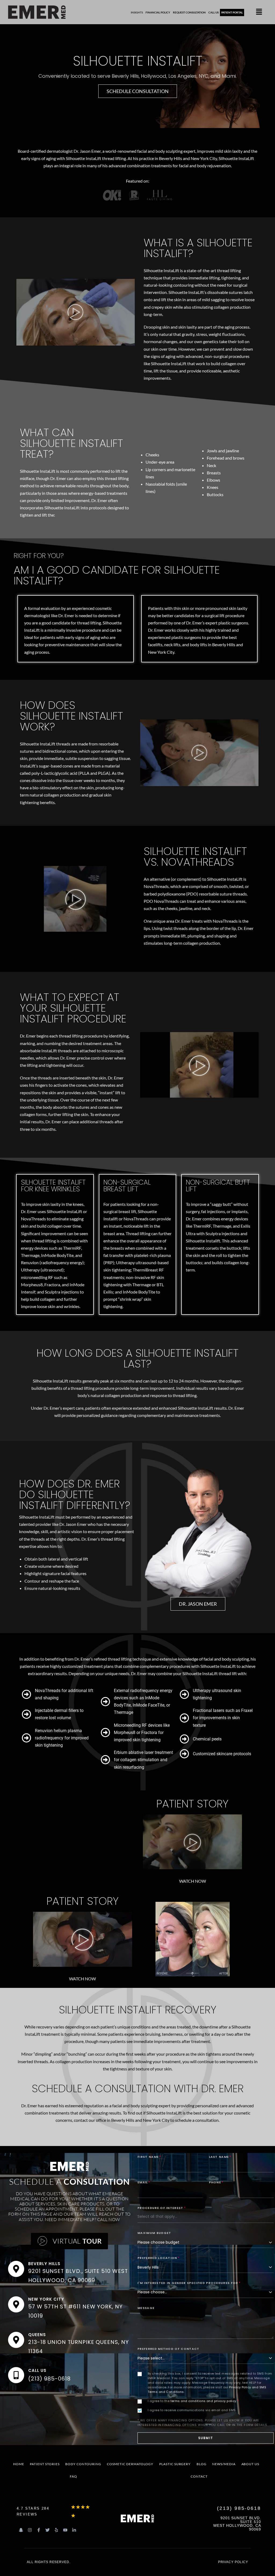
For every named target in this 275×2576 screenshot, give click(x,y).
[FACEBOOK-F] (39, 2530)
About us (250, 2464)
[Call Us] (16, 2375)
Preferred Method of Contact (169, 2349)
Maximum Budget (154, 2233)
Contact (199, 2476)
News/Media (224, 2464)
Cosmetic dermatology (130, 2464)
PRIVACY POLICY (233, 2562)
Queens (37, 2334)
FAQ (73, 2476)
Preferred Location (159, 2258)
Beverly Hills (44, 2264)
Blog (202, 2464)
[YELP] (56, 2530)
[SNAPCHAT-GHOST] (21, 2530)
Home (19, 2464)
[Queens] (16, 2340)
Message (146, 2308)
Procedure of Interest (162, 2208)
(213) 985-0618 (49, 2379)
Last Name (220, 2157)
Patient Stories (45, 2464)
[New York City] (16, 2304)
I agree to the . (193, 2401)
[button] (259, 12)
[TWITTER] (48, 2530)
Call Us (37, 2370)
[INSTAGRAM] (30, 2530)
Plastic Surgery (175, 2464)
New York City (46, 2299)
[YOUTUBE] (65, 2530)
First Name (149, 2157)
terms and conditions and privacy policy (203, 2401)
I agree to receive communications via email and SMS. (192, 2410)
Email (144, 2182)
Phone (216, 2182)
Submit (206, 2438)
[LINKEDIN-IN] (74, 2530)
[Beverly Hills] (16, 2269)
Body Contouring (83, 2464)
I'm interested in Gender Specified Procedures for (189, 2283)
